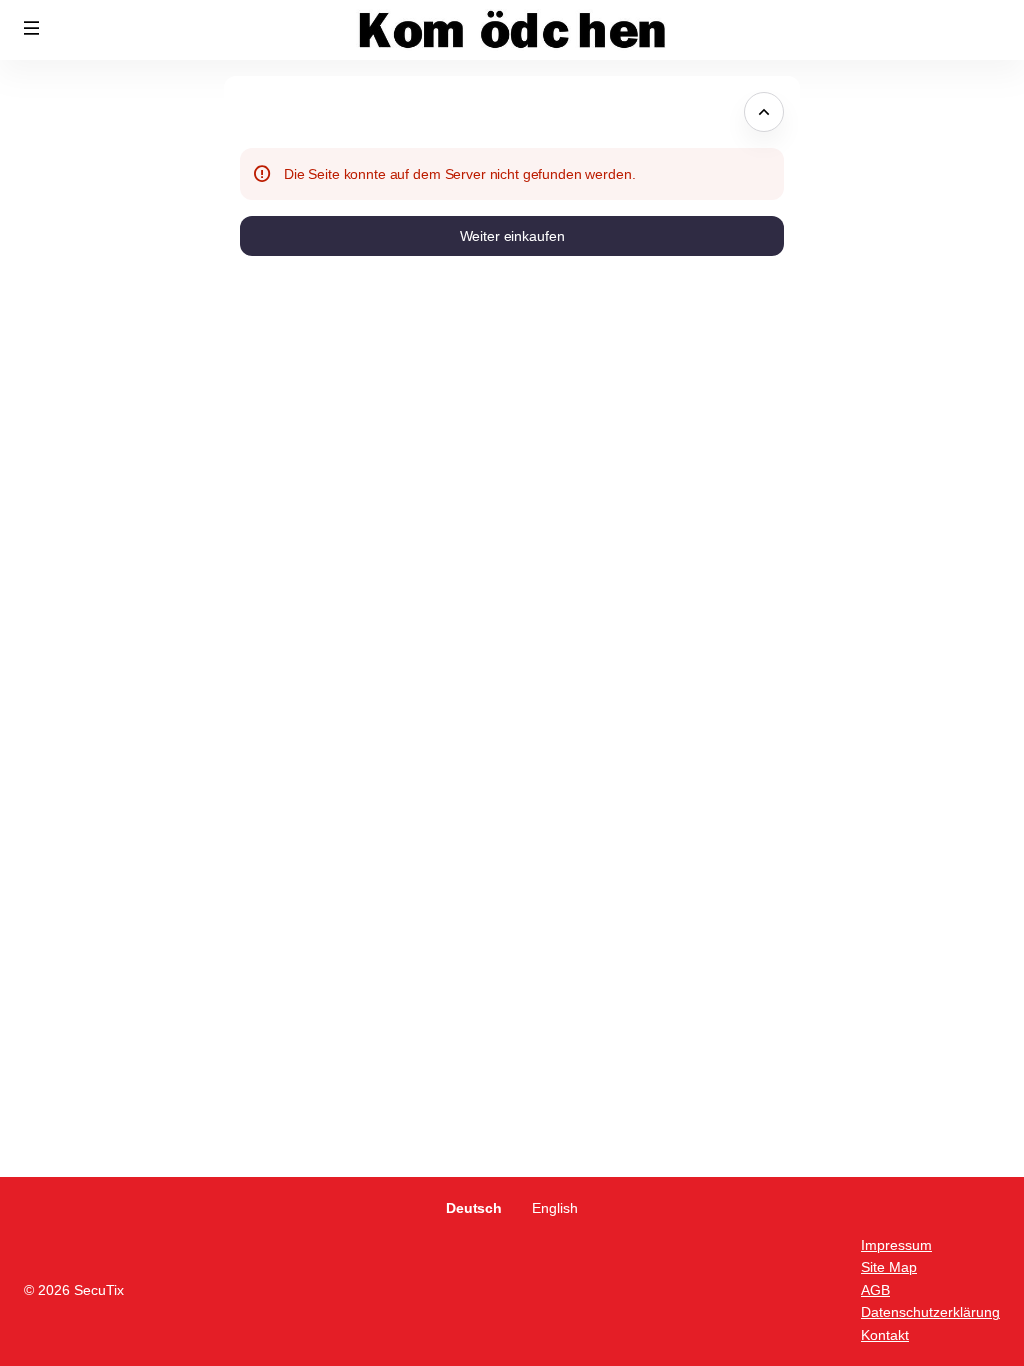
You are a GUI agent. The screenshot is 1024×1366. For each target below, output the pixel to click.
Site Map (889, 1267)
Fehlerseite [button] (280, 112)
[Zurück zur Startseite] (512, 30)
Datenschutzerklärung (930, 1312)
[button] (32, 28)
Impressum (896, 1245)
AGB (875, 1290)
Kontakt (885, 1335)
